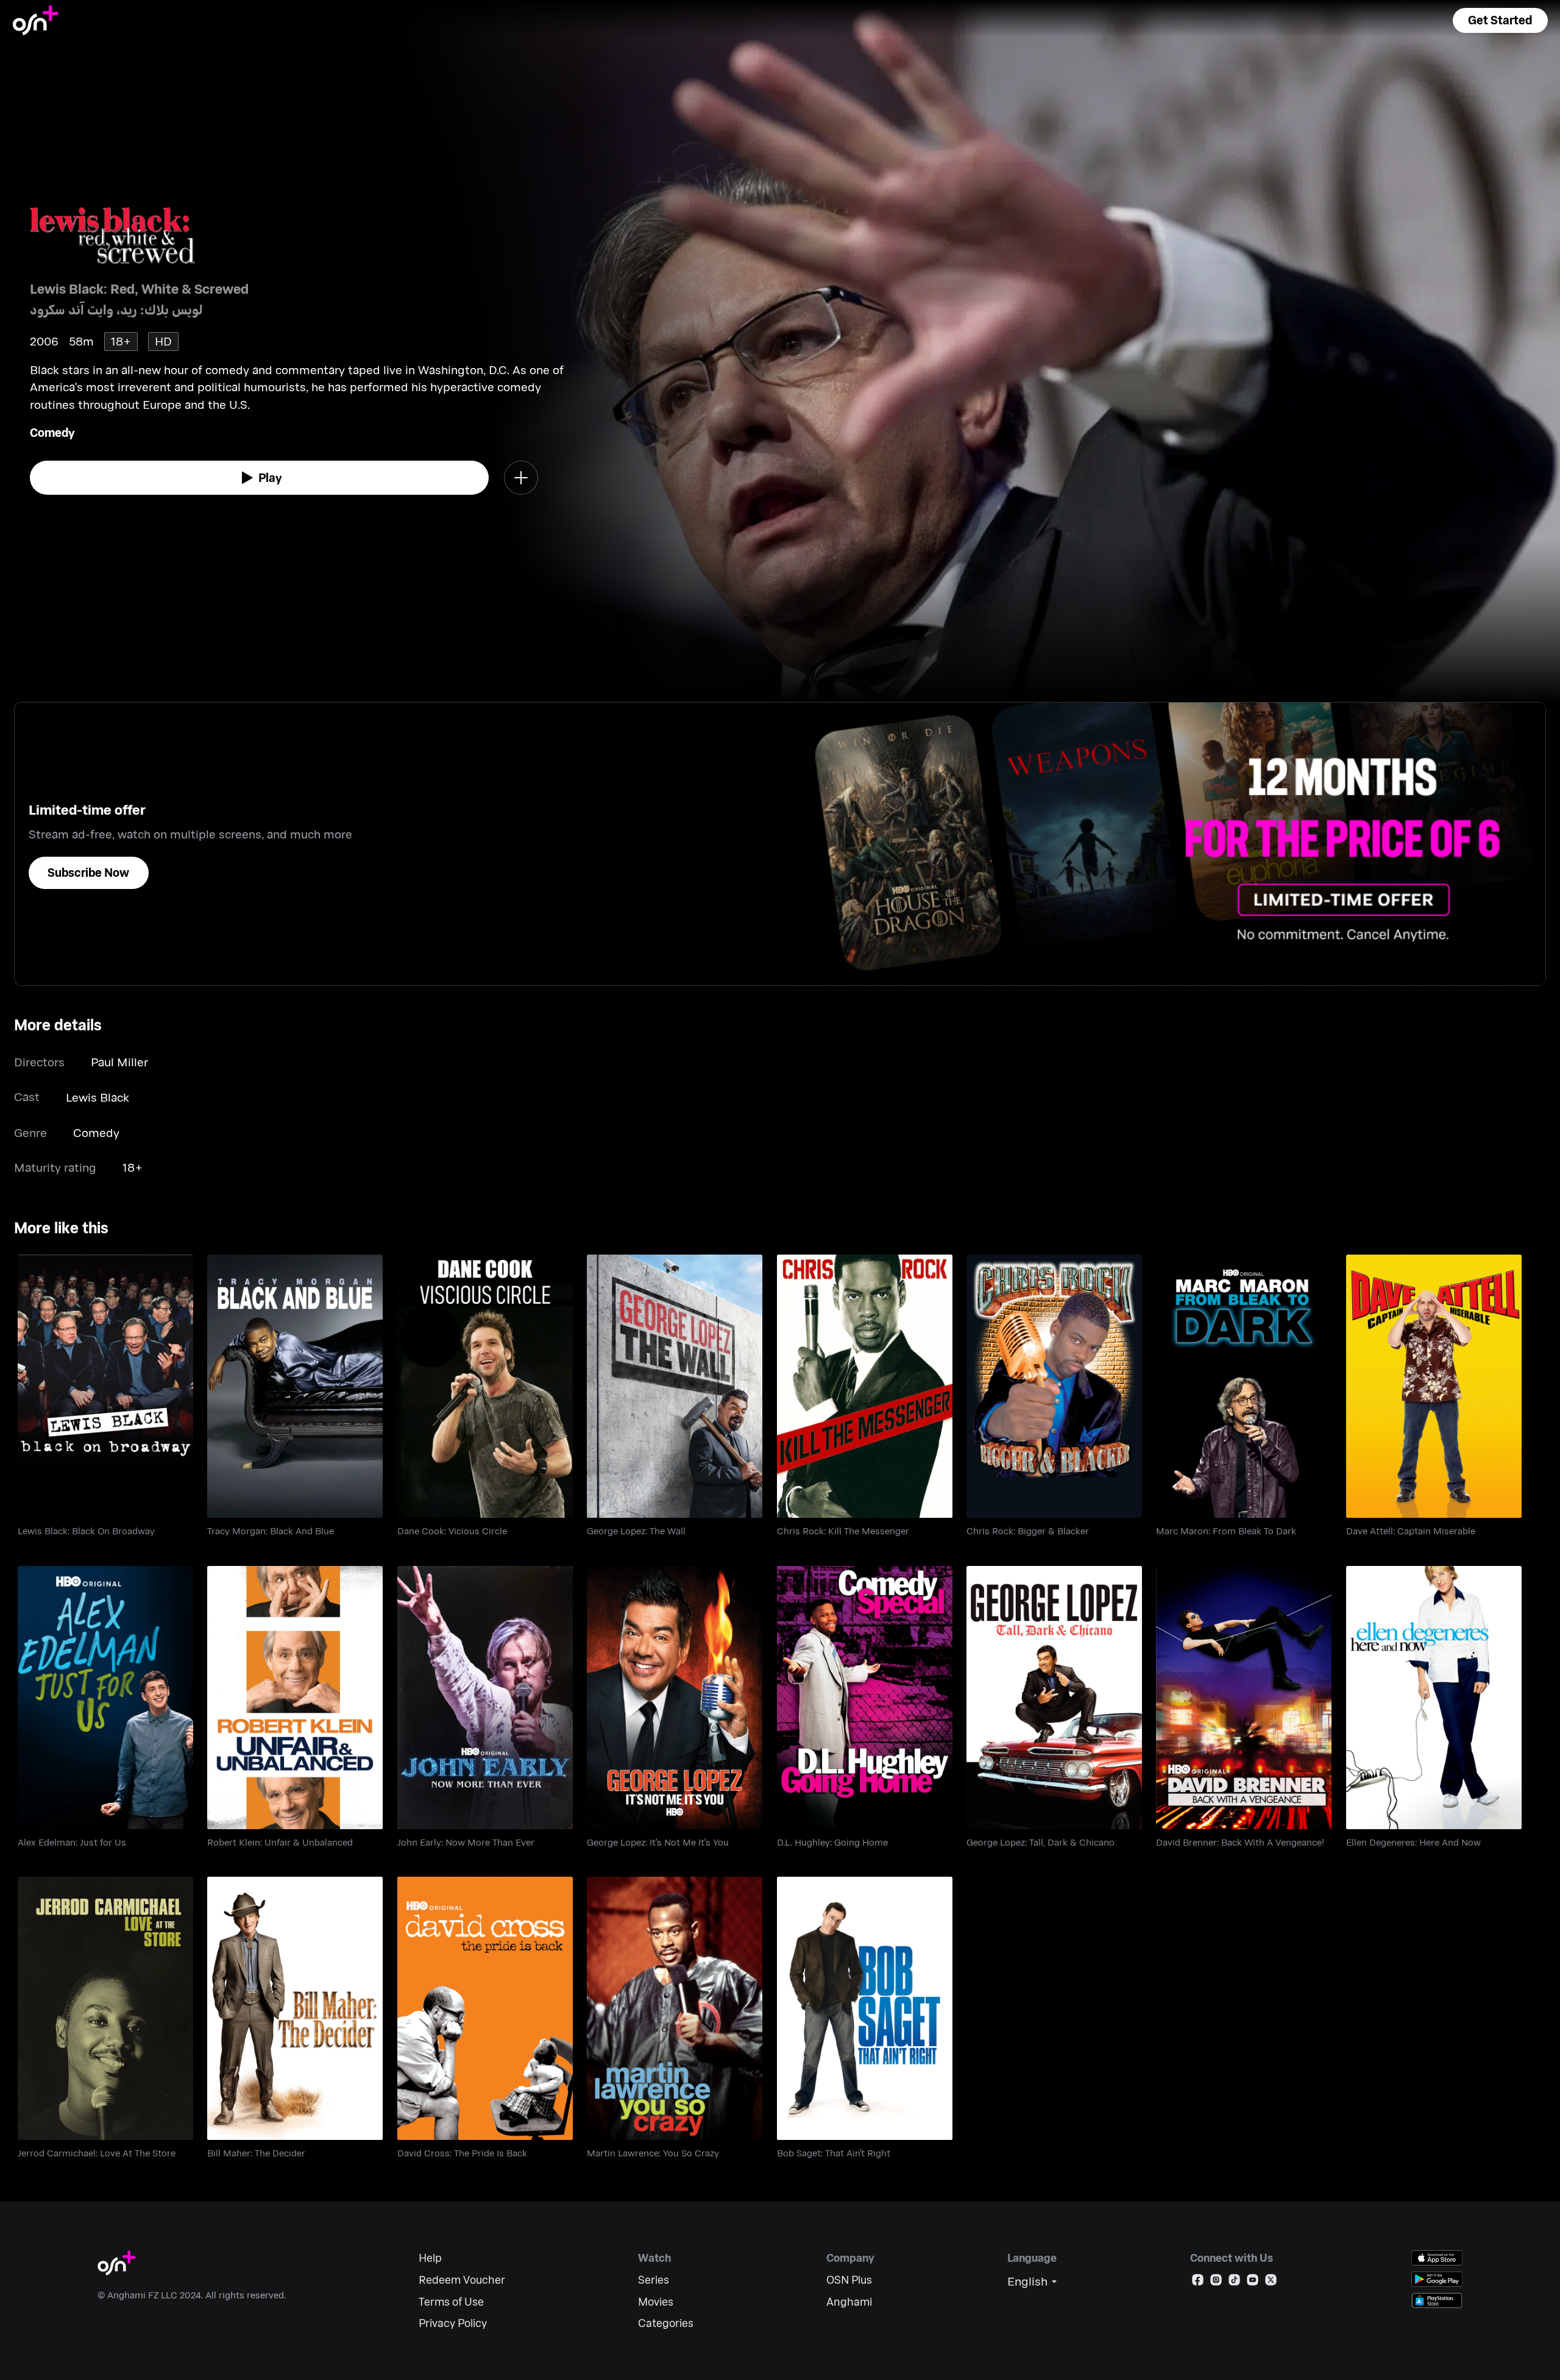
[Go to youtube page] (1253, 2282)
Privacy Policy (453, 2323)
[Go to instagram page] (1216, 2282)
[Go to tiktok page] (1234, 2282)
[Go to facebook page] (1198, 2282)
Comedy (52, 432)
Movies (656, 2302)
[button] (1500, 20)
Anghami (849, 2302)
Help (430, 2258)
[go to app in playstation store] (1437, 2300)
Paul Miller (119, 1062)
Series (654, 2280)
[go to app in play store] (1437, 2279)
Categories (666, 2323)
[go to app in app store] (1437, 2258)
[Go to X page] (1271, 2282)
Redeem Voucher (462, 2280)
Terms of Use (451, 2302)
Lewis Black (97, 1097)
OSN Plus (849, 2280)
